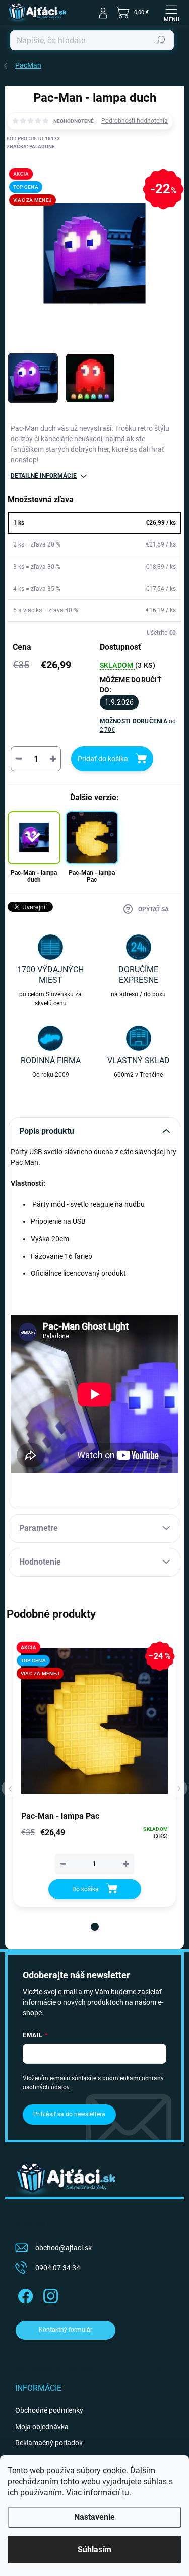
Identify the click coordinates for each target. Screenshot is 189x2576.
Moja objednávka (42, 2427)
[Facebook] (24, 2294)
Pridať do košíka (103, 759)
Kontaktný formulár (66, 2330)
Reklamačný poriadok (49, 2443)
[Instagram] (49, 2294)
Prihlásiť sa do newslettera (69, 2114)
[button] (95, 1927)
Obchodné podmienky (49, 2410)
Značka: (31, 147)
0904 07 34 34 (58, 2268)
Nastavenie (94, 2517)
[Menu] (171, 13)
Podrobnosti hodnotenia (135, 121)
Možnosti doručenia (138, 725)
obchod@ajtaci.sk (64, 2248)
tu (125, 2493)
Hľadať (161, 40)
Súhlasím (94, 2550)
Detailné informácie (44, 476)
